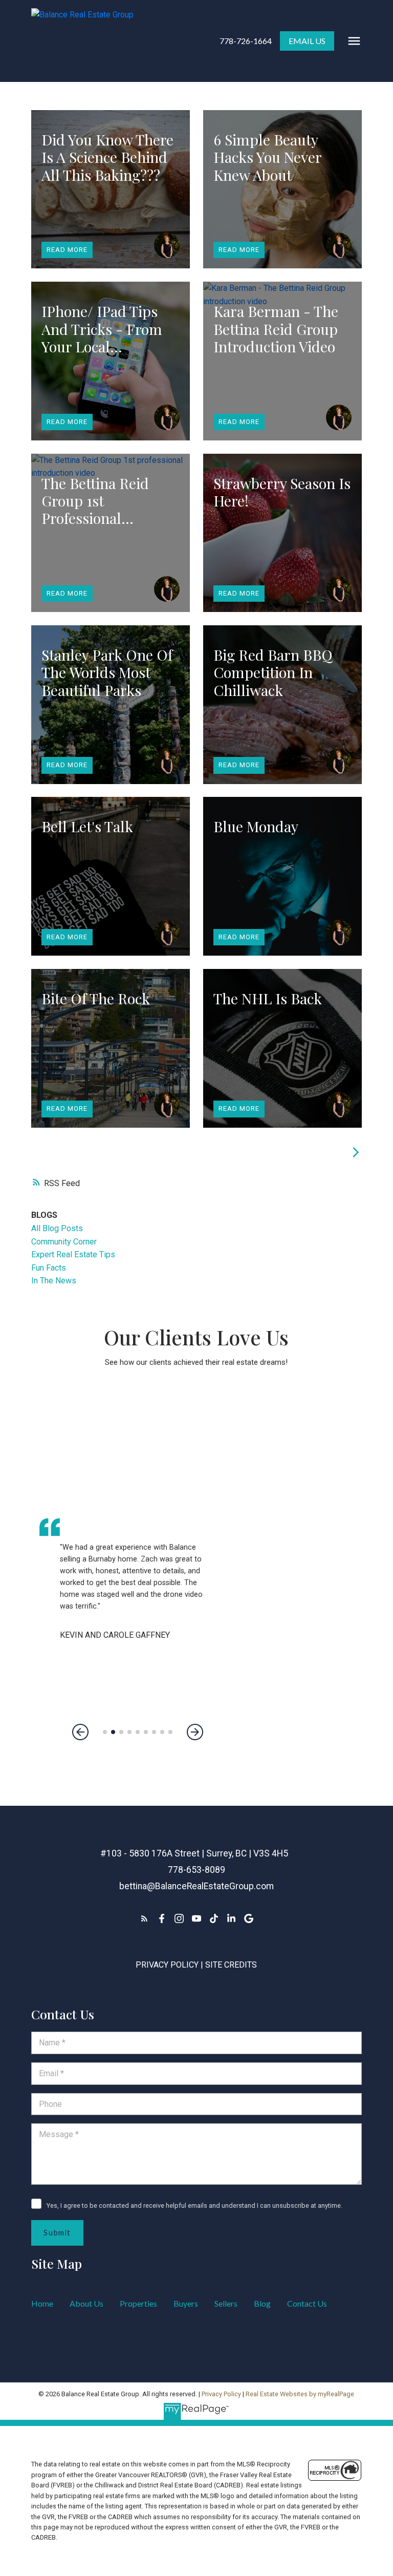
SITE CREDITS (231, 1965)
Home (42, 2303)
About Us (86, 2303)
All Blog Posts (57, 1228)
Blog (262, 2303)
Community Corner (64, 1242)
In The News (54, 1281)
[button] (246, 41)
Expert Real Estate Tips (73, 1254)
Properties (138, 2303)
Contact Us (307, 2303)
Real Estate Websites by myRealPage (300, 2394)
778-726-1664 (246, 41)
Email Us (307, 41)
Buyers (186, 2303)
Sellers (226, 2303)
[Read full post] (111, 189)
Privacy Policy (167, 1965)
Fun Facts (49, 1268)
